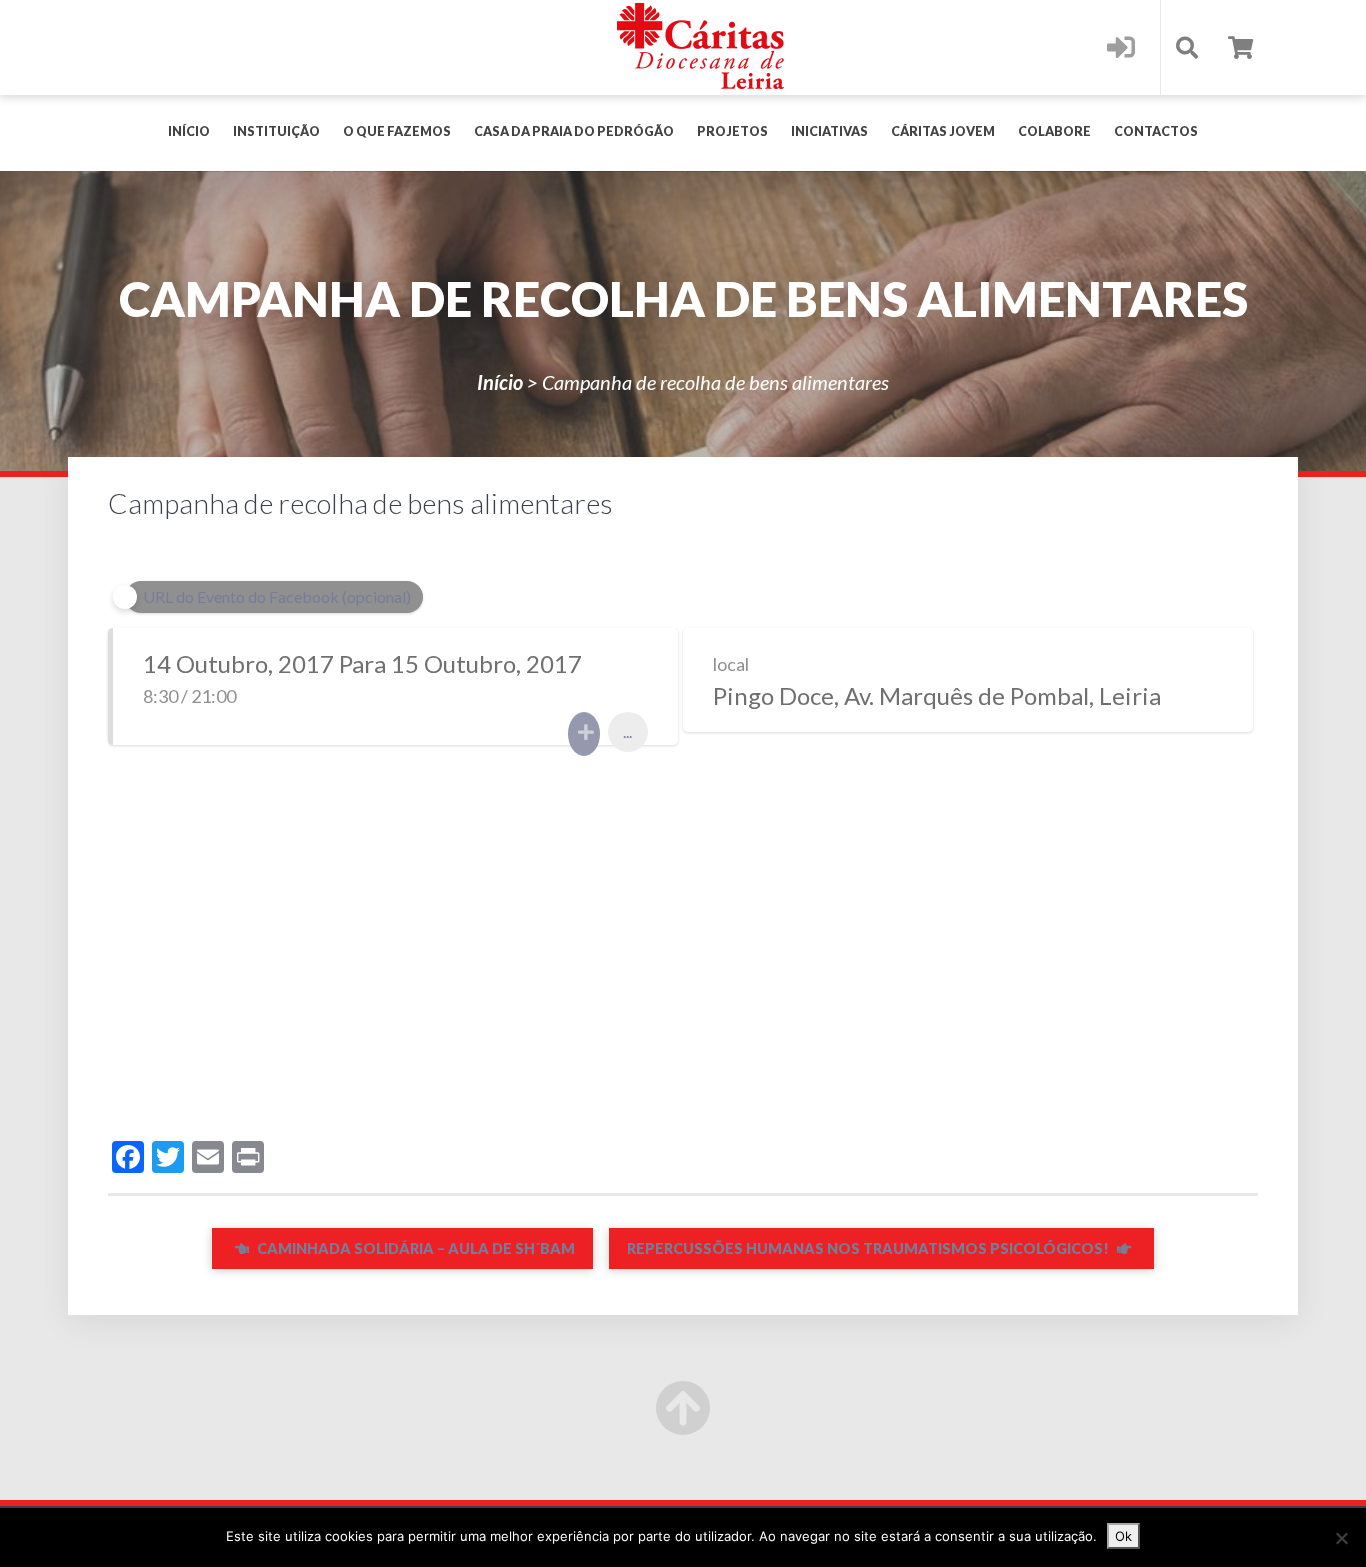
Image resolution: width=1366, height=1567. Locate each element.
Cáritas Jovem (943, 131)
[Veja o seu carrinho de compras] (1240, 47)
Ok (1123, 1536)
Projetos (732, 131)
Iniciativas (829, 131)
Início (189, 131)
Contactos (1156, 131)
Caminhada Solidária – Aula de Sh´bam (414, 1248)
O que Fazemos (397, 131)
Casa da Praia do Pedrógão (574, 131)
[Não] (1341, 1538)
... (627, 731)
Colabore (1054, 131)
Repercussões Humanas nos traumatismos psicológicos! (869, 1248)
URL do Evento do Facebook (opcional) (277, 596)
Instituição (276, 131)
